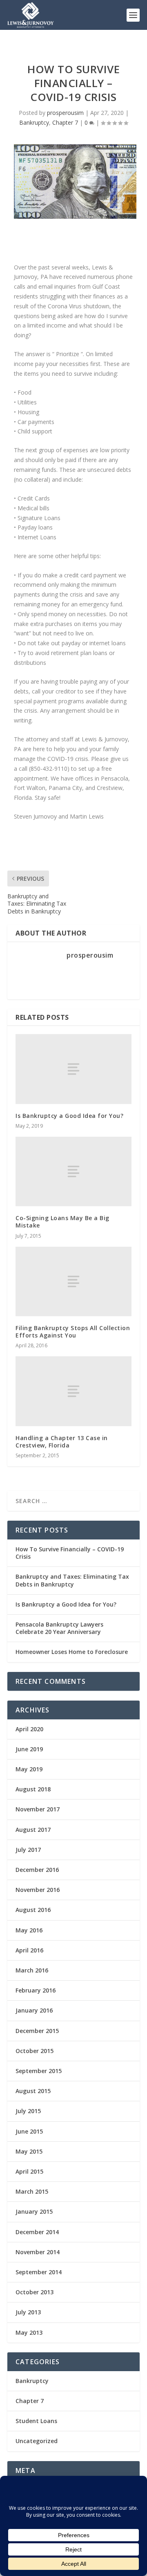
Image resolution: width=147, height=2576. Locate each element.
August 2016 (33, 1910)
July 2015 (28, 2111)
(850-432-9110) (49, 769)
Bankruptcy (34, 122)
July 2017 (28, 1850)
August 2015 (33, 2091)
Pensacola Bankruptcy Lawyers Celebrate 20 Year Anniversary (59, 1628)
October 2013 (35, 2292)
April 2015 (29, 2171)
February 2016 (36, 1990)
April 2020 (29, 1729)
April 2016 (29, 1950)
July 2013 (28, 2312)
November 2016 (38, 1890)
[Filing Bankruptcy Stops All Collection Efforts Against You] (73, 1281)
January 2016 (34, 2010)
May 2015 (29, 2151)
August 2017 (33, 1830)
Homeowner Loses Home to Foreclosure (72, 1652)
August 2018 (33, 1789)
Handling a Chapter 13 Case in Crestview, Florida (62, 1442)
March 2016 (32, 1970)
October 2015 (35, 2051)
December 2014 (37, 2232)
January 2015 (34, 2211)
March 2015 (32, 2191)
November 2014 (38, 2252)
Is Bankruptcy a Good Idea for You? (69, 1116)
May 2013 (29, 2333)
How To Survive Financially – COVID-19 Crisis (70, 1553)
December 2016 (37, 1870)
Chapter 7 (65, 122)
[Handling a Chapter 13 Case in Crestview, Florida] (73, 1391)
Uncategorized (37, 2441)
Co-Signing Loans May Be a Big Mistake (62, 1222)
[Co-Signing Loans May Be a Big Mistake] (73, 1171)
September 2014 (39, 2272)
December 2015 (37, 2031)
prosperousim (65, 113)
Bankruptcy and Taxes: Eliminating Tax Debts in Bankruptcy (72, 1580)
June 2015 (29, 2131)
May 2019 (29, 1769)
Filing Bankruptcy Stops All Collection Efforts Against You (73, 1332)
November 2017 (38, 1809)
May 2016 (29, 1930)
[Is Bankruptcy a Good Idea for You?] (73, 1069)
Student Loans (36, 2421)
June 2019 (29, 1749)
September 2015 (39, 2071)
